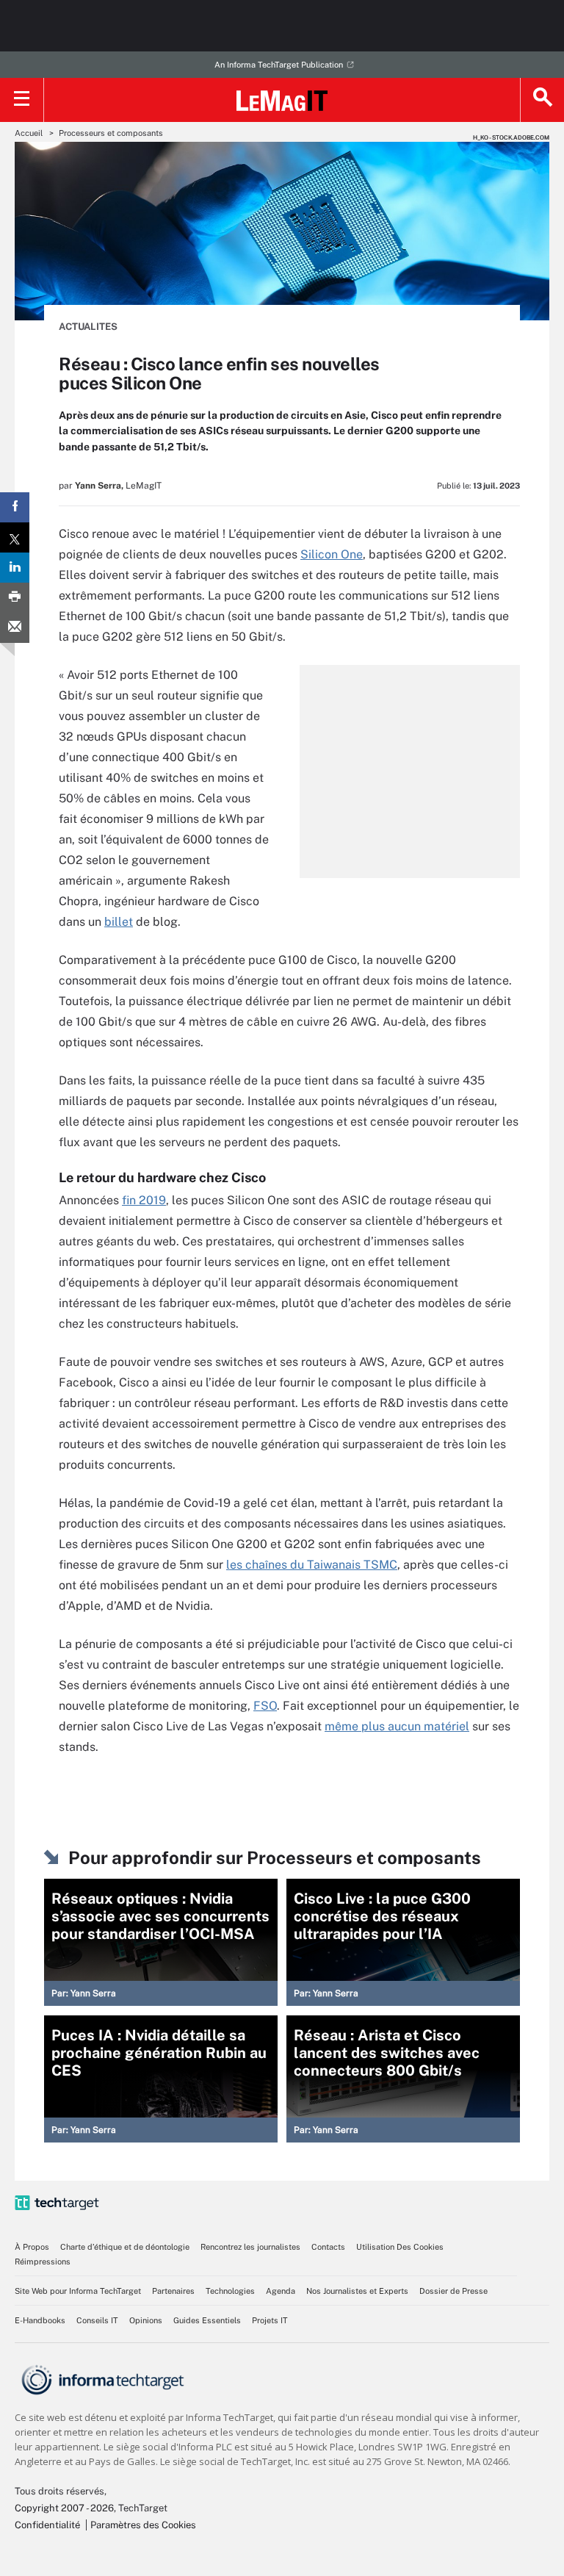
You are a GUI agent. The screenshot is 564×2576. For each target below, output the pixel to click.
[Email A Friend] (15, 628)
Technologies (230, 2291)
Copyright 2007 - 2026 (64, 2508)
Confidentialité (47, 2525)
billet (119, 922)
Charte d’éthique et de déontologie (125, 2247)
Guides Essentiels (207, 2320)
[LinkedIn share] (15, 568)
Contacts (328, 2247)
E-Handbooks (40, 2320)
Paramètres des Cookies (143, 2525)
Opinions (146, 2320)
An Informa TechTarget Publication (279, 65)
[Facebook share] (15, 507)
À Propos (32, 2247)
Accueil (29, 133)
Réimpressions (43, 2262)
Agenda (281, 2291)
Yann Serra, (99, 486)
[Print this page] (15, 598)
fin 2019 (144, 1200)
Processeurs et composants (111, 133)
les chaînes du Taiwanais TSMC (312, 1565)
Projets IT (270, 2320)
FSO (265, 1706)
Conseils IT (97, 2320)
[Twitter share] (15, 537)
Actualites (88, 327)
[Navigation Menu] (22, 100)
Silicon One (332, 554)
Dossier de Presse (453, 2291)
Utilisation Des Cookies (400, 2247)
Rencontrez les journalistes (250, 2247)
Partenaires (173, 2291)
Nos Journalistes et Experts (357, 2291)
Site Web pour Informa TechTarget (78, 2291)
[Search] (542, 100)
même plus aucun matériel (397, 1726)
